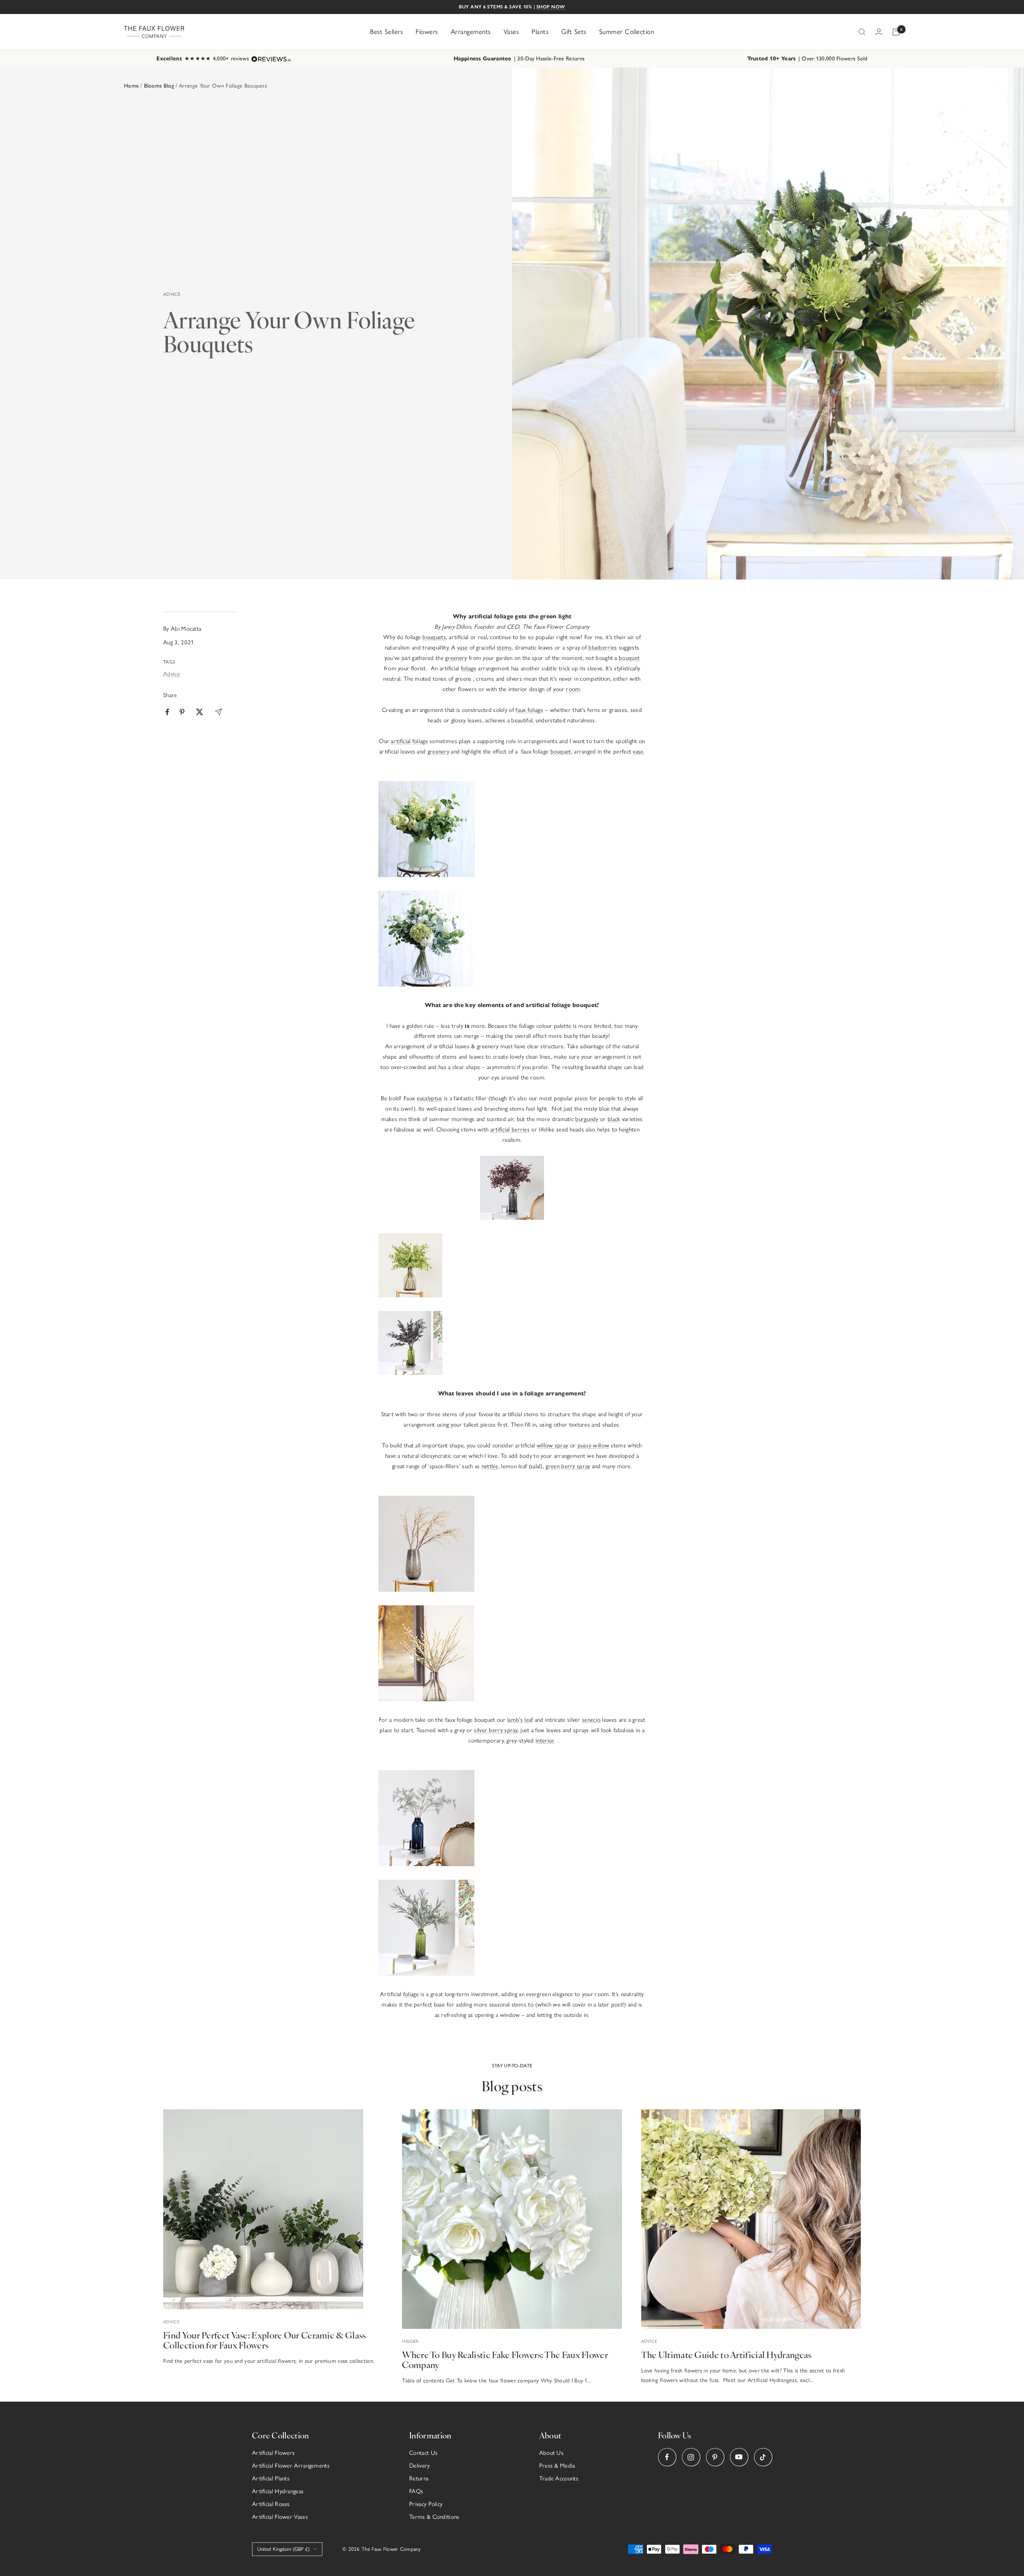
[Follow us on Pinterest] (715, 2457)
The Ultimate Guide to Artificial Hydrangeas (726, 2354)
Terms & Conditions (434, 2517)
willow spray (553, 1445)
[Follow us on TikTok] (763, 2457)
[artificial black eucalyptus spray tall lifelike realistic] (512, 1343)
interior (545, 1741)
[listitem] (167, 712)
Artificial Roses (271, 2504)
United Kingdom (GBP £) (283, 2549)
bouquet (629, 658)
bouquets (434, 637)
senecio (591, 1720)
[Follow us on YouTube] (739, 2457)
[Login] (879, 32)
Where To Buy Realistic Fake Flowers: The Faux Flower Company (505, 2359)
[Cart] (896, 32)
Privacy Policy (426, 2504)
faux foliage (529, 710)
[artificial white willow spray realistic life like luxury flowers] (512, 1544)
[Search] (862, 32)
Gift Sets (574, 32)
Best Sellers (386, 32)
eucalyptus (430, 1098)
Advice (172, 294)
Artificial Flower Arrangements (291, 2466)
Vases (511, 32)
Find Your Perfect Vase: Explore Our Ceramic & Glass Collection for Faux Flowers (264, 2340)
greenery (456, 658)
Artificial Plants (271, 2478)
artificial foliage (409, 741)
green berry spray (568, 1466)
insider (410, 2341)
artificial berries (510, 1129)
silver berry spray (496, 1730)
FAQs (416, 2491)
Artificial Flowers (273, 2453)
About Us (551, 2453)
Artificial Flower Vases (280, 2517)
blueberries (603, 647)
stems (504, 647)
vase (462, 647)
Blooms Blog (159, 86)
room (573, 689)
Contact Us (423, 2453)
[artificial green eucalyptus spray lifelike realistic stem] (512, 1265)
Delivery (419, 2466)
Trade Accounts (559, 2478)
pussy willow (594, 1445)
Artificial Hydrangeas (278, 2491)
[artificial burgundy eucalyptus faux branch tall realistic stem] (512, 1161)
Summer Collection (627, 32)
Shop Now (551, 7)
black (614, 1119)
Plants (540, 32)
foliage (469, 668)
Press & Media (557, 2466)
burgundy (587, 1119)
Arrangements (471, 32)
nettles (490, 1466)
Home (131, 86)
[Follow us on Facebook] (667, 2457)
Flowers (427, 32)
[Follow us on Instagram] (691, 2457)
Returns (419, 2478)
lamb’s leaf (520, 1720)
